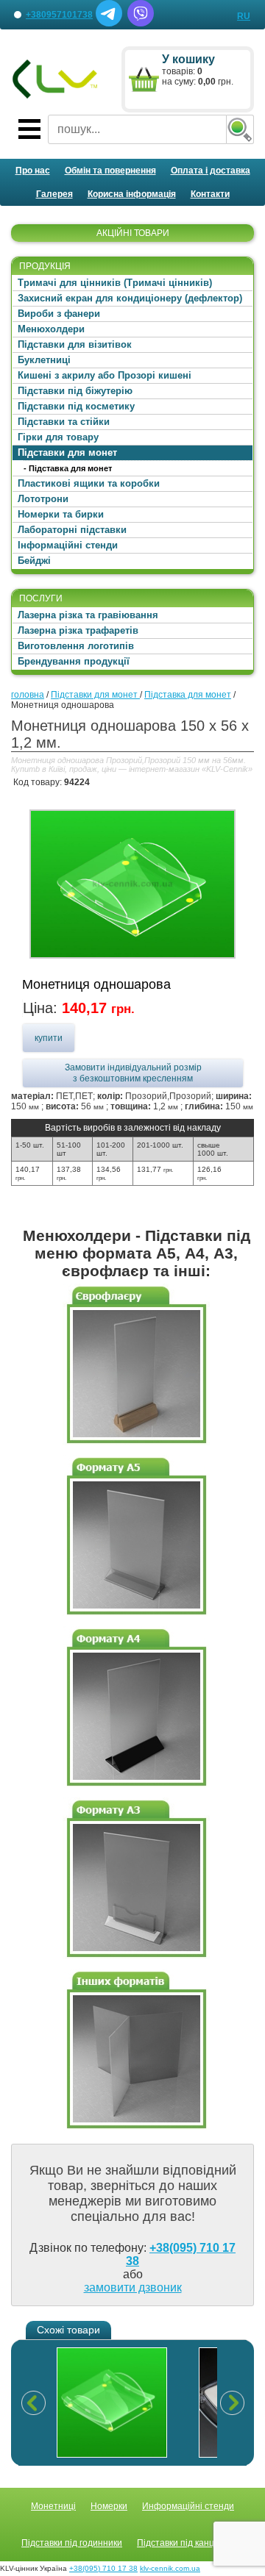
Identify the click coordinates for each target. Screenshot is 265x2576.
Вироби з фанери (59, 314)
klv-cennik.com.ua (170, 2568)
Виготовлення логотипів (76, 646)
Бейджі (34, 561)
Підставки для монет (67, 452)
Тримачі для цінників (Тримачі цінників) (115, 283)
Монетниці (53, 2506)
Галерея (54, 194)
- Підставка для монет (68, 468)
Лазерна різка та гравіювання (88, 615)
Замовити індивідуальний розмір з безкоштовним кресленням (133, 1073)
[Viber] (141, 24)
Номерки (109, 2506)
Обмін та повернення (110, 171)
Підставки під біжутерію (75, 391)
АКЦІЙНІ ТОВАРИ (133, 233)
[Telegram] (109, 24)
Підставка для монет (188, 695)
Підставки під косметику (76, 406)
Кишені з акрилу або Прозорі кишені (105, 375)
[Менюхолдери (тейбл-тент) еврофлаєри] (136, 1446)
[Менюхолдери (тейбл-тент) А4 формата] (136, 1789)
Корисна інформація (132, 194)
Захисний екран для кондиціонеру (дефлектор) (130, 298)
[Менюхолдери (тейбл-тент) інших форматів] (136, 2131)
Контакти (210, 194)
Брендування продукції (74, 661)
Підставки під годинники (72, 2543)
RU (244, 16)
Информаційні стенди (188, 2506)
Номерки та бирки (61, 514)
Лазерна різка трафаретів (78, 630)
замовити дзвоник (133, 2287)
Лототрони (43, 499)
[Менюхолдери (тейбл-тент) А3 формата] (136, 1960)
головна (28, 695)
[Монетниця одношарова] (132, 884)
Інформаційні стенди (68, 545)
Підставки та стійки (64, 422)
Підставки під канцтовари (190, 2543)
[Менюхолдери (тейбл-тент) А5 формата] (136, 1617)
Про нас (33, 171)
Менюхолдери (51, 329)
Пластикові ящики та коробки (89, 483)
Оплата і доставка (211, 171)
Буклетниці (44, 360)
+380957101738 (59, 15)
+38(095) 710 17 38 (103, 2568)
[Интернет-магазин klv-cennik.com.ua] (55, 79)
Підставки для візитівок (75, 344)
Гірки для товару (58, 437)
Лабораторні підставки (72, 530)
